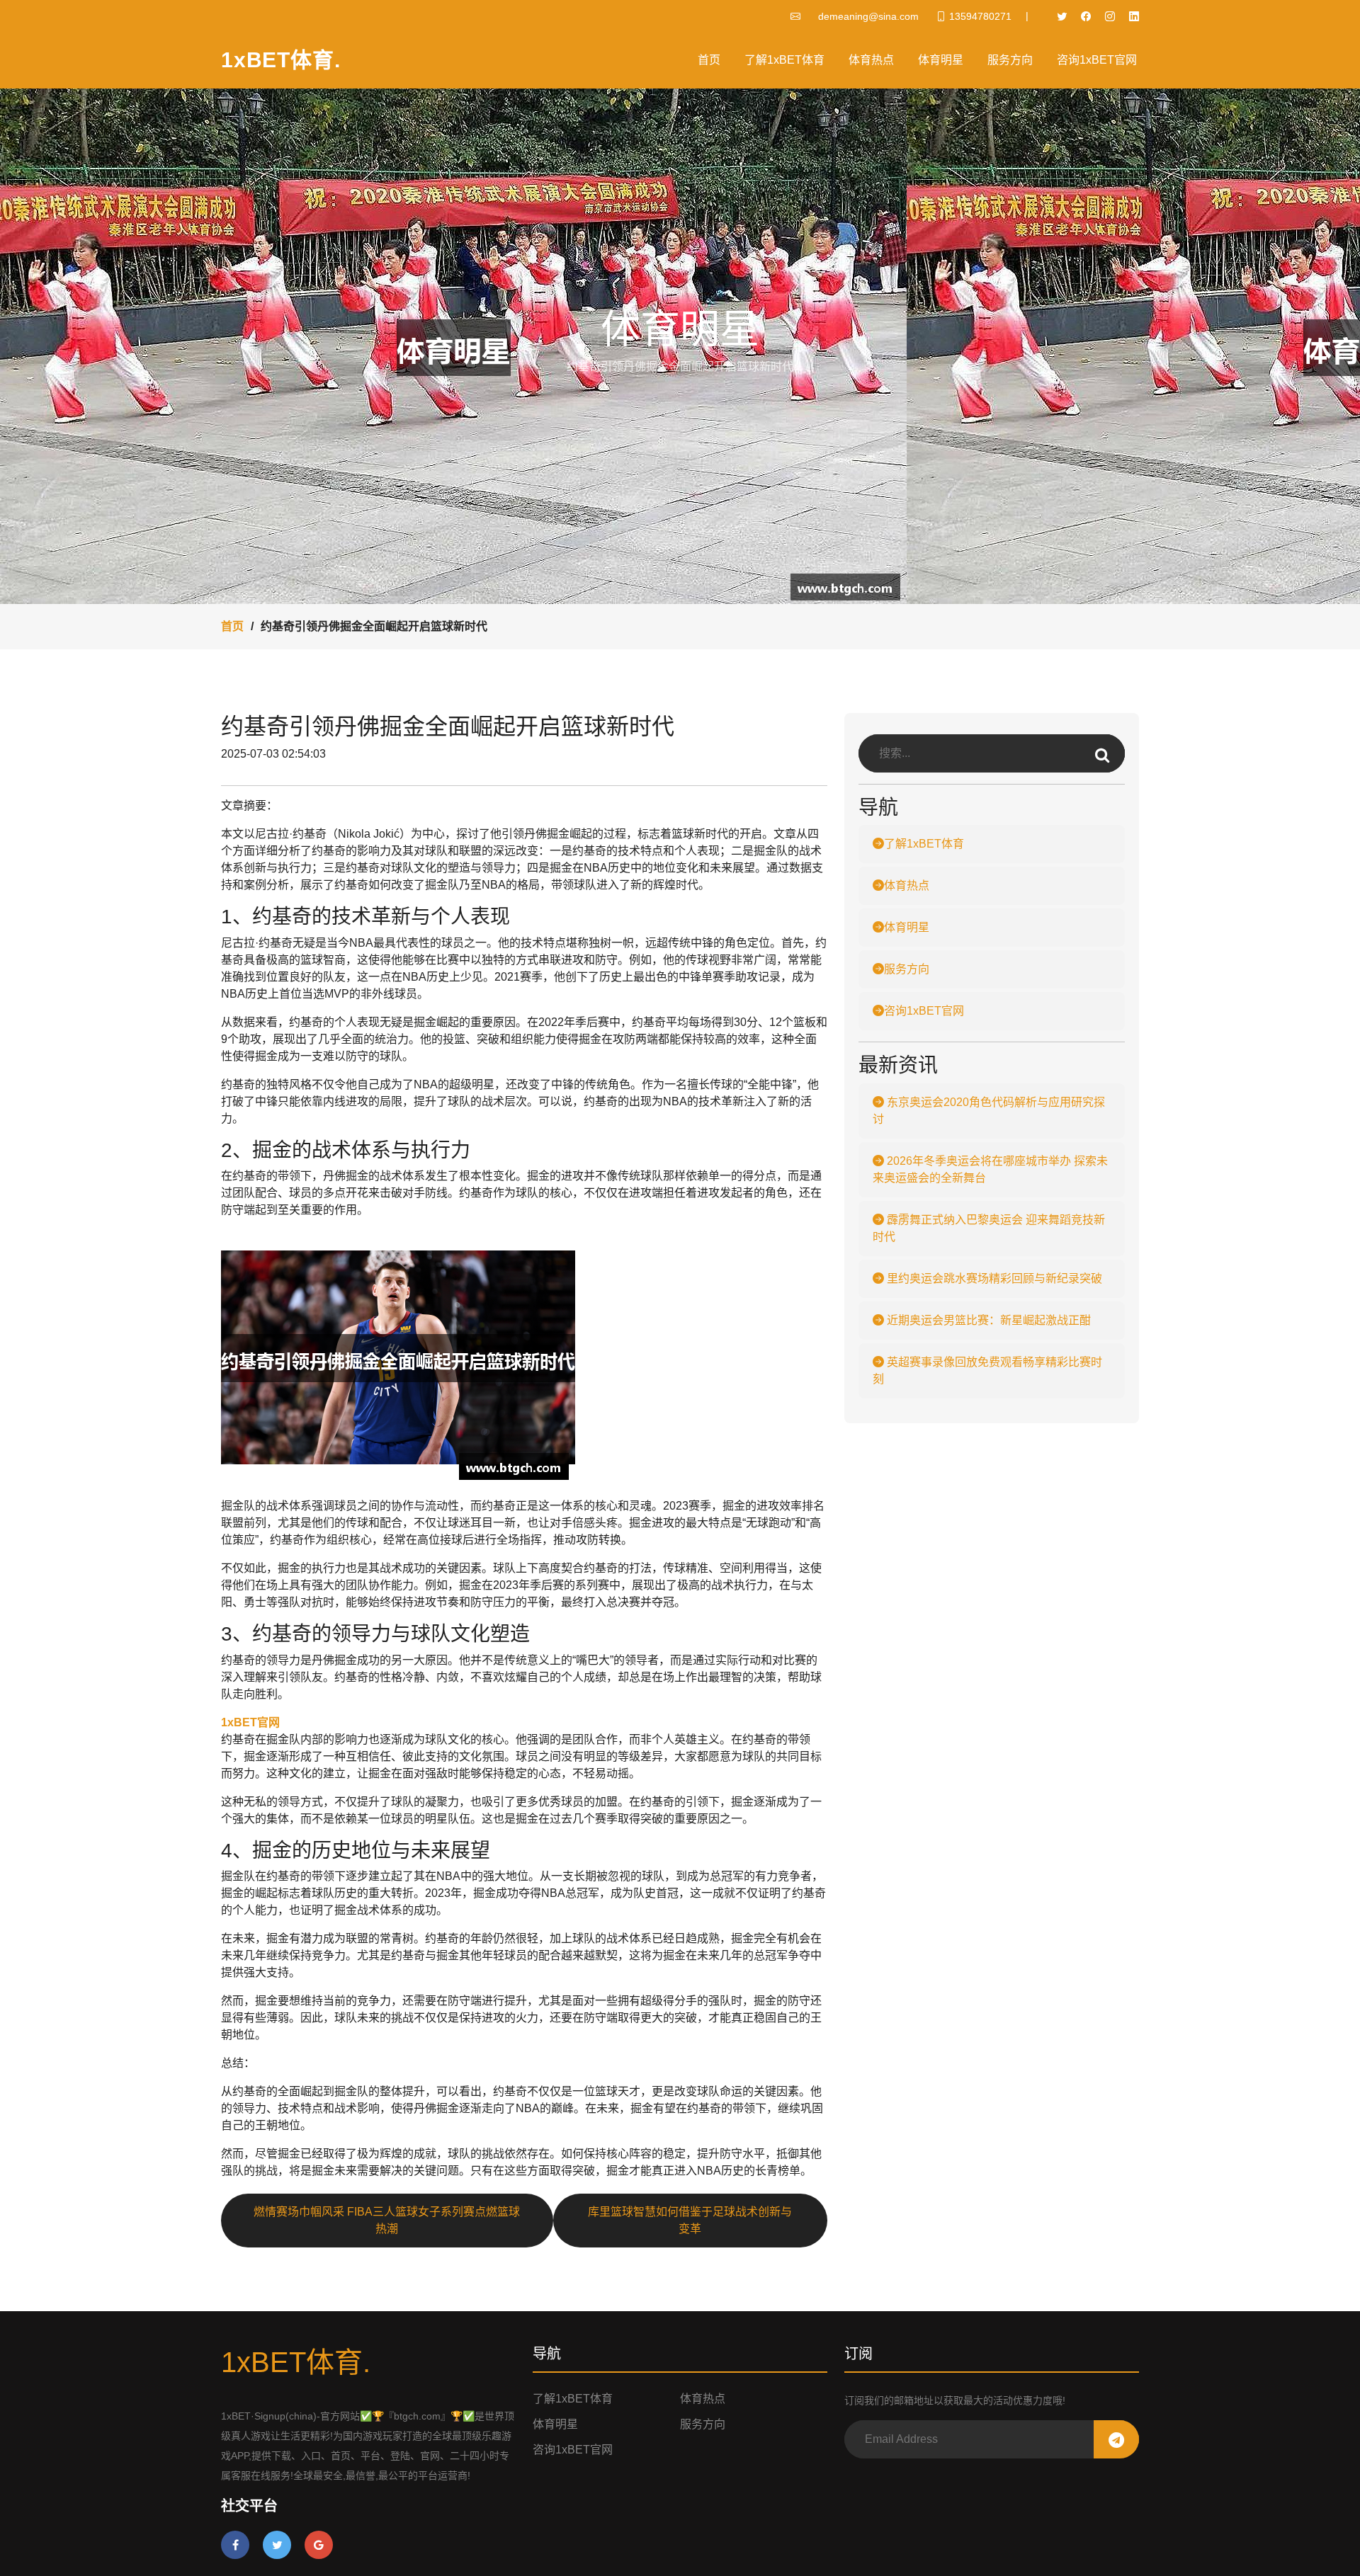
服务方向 (1010, 60)
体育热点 (871, 60)
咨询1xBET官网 (1097, 60)
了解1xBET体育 (784, 60)
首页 (709, 60)
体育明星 (941, 60)
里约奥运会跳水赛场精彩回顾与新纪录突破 (993, 1278)
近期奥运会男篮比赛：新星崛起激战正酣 (987, 1320)
